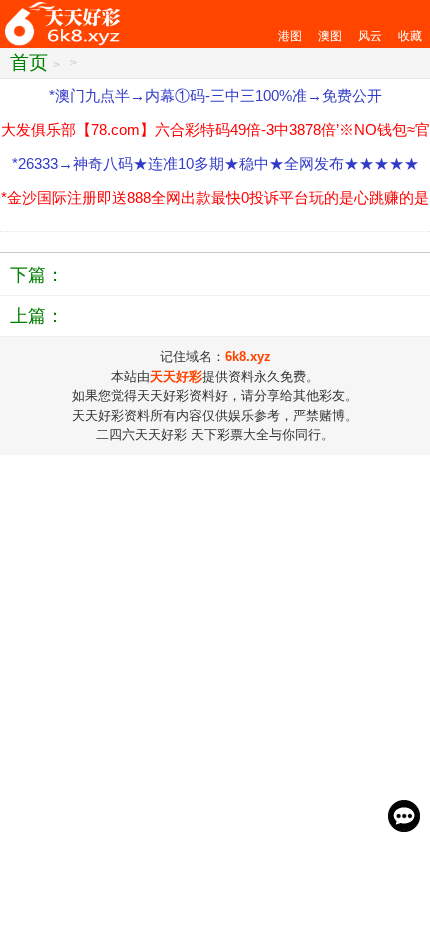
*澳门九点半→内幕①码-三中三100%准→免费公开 (215, 95)
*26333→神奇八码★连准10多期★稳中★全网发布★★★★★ (215, 163)
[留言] (404, 816)
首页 (29, 63)
